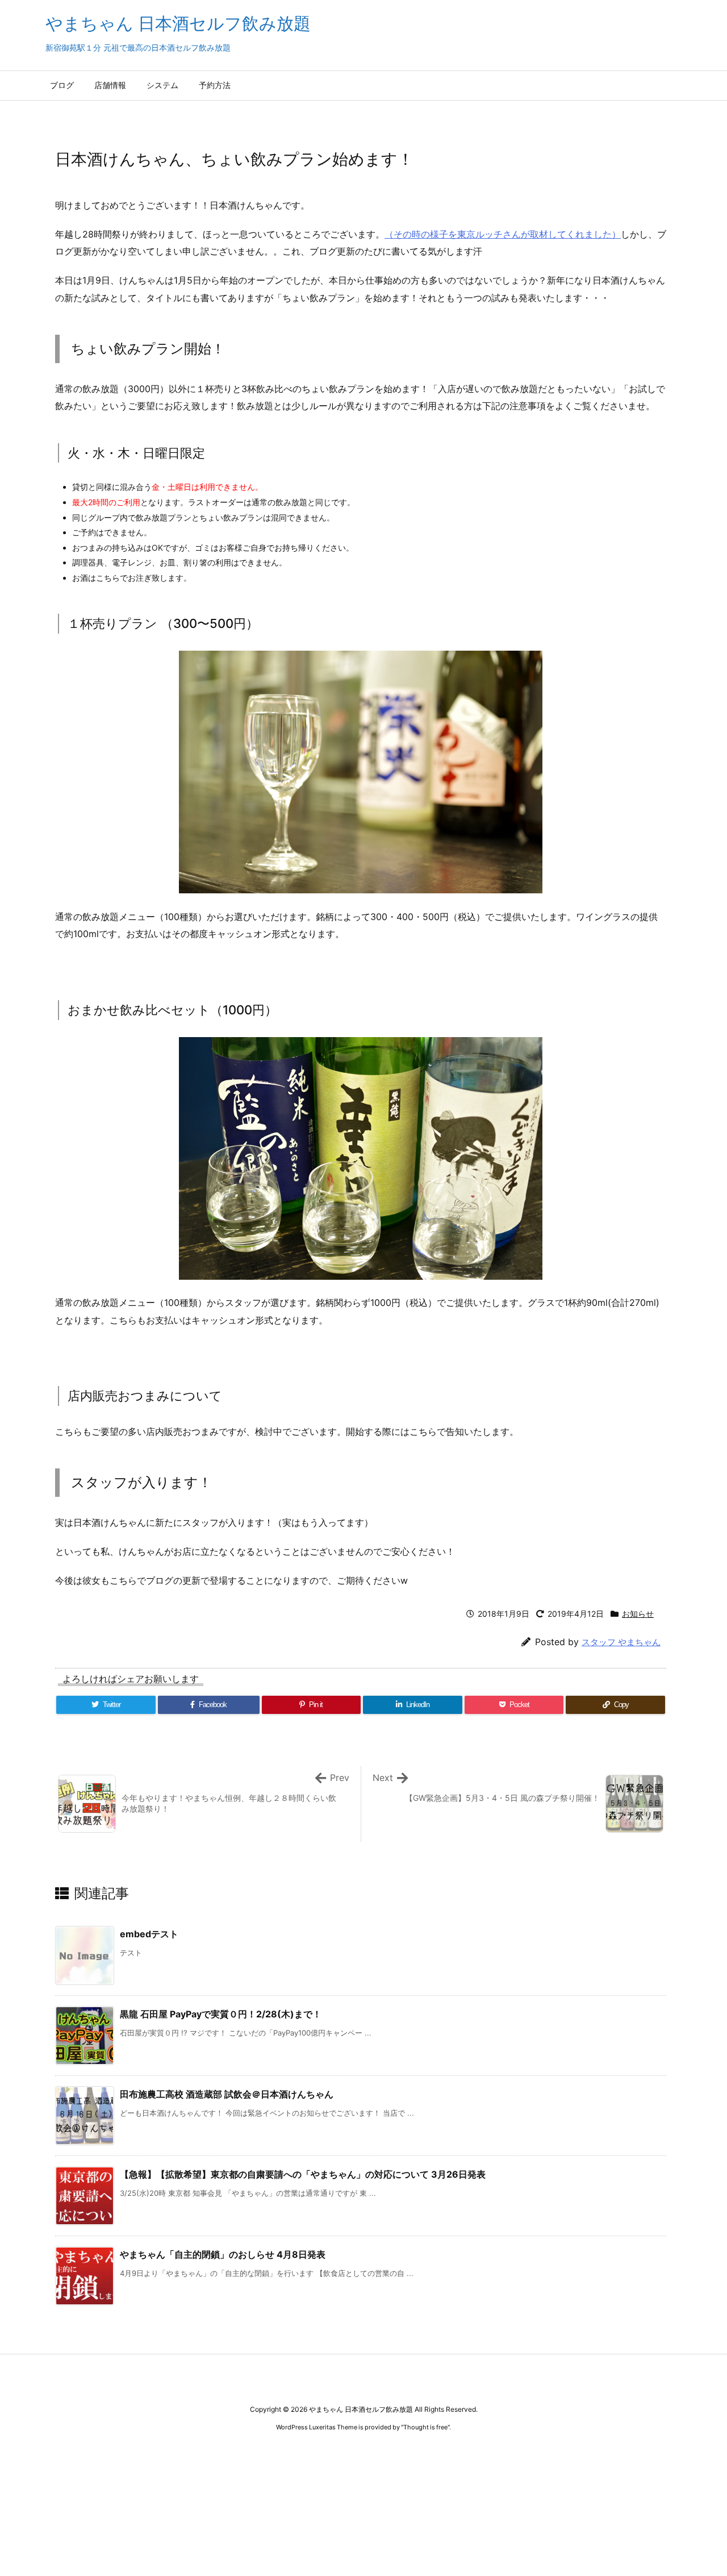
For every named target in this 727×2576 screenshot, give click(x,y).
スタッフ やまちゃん (621, 1642)
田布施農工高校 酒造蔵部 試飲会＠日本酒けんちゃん (227, 2094)
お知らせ (638, 1614)
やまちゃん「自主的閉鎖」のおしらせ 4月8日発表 (223, 2254)
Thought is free (425, 2427)
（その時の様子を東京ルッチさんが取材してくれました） (503, 234)
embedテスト (149, 1934)
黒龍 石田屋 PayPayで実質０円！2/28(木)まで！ (221, 2014)
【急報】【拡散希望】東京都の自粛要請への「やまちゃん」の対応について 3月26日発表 (303, 2174)
